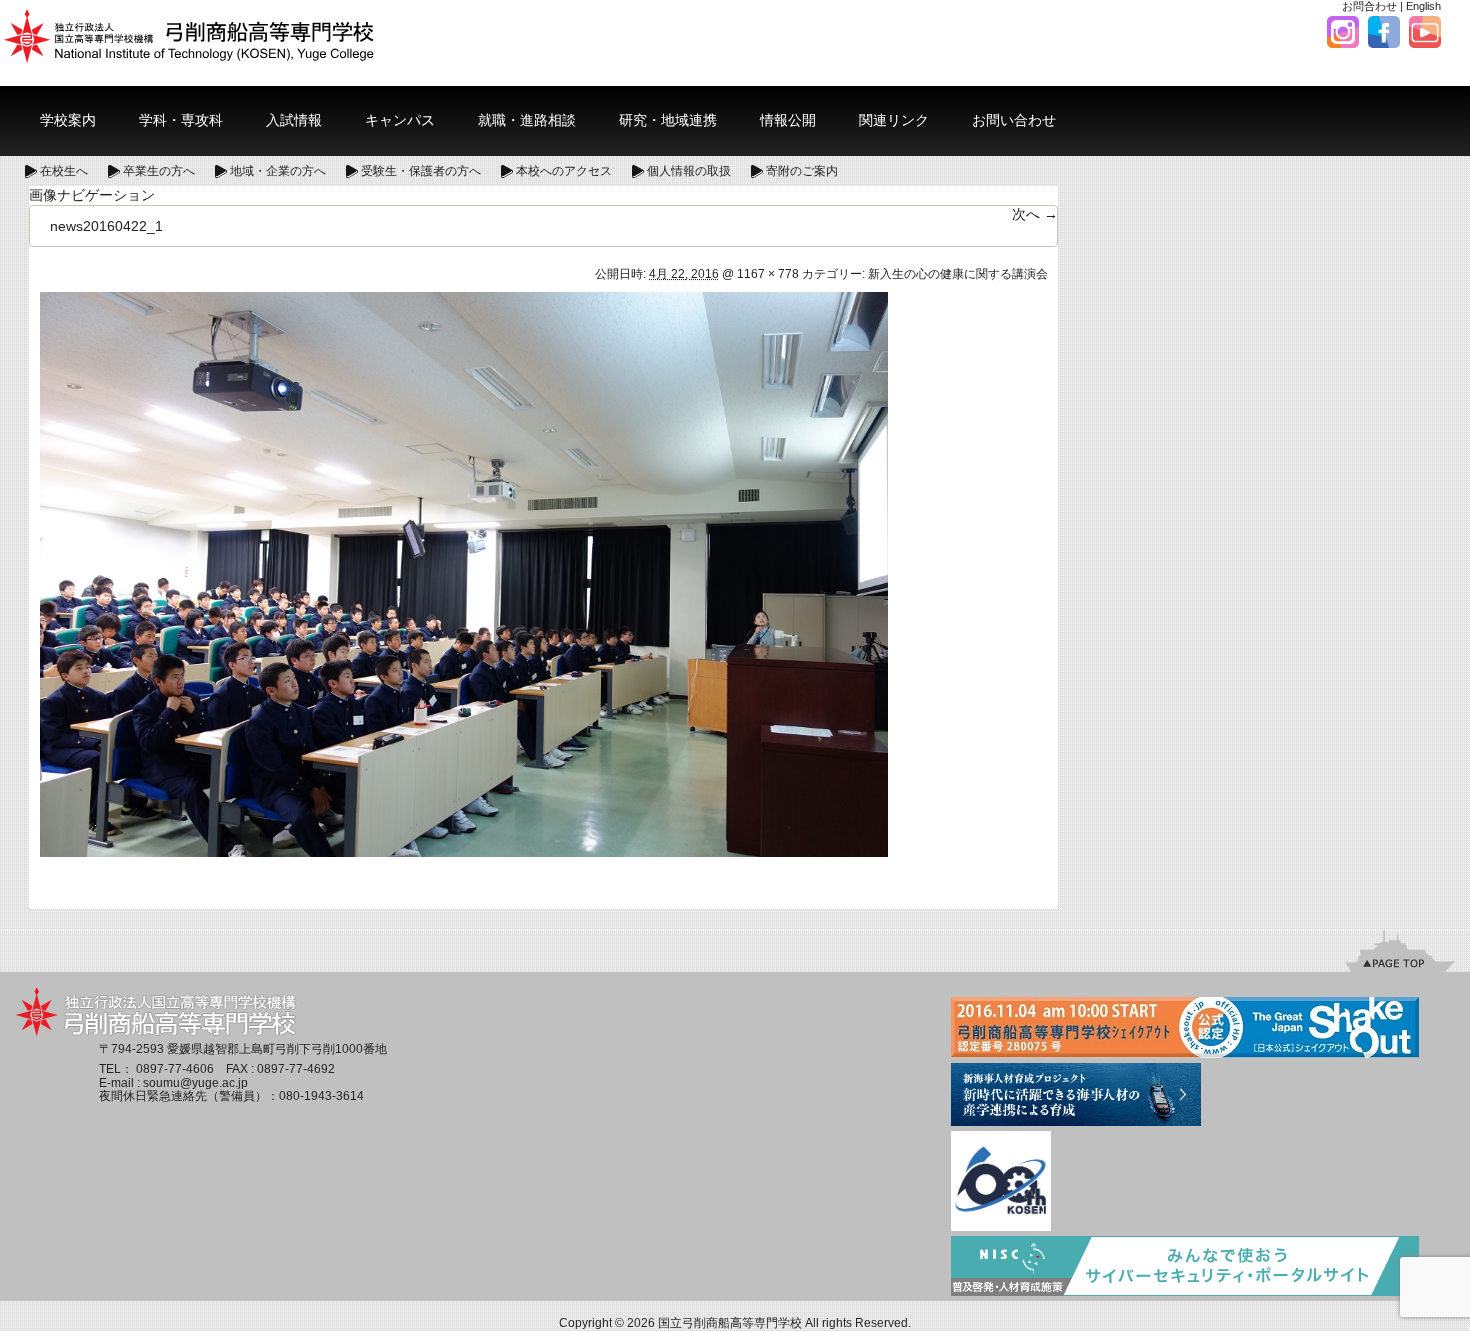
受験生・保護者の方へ (421, 171)
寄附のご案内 (802, 171)
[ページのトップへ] (1400, 950)
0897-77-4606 (175, 1069)
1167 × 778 (768, 274)
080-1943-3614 (321, 1096)
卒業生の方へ (159, 171)
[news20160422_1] (464, 573)
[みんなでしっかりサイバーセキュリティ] (1185, 1267)
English (1423, 6)
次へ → (1035, 214)
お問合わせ (1369, 6)
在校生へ (64, 171)
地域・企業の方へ (278, 171)
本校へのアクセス (564, 171)
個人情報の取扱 (689, 171)
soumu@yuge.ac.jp (195, 1083)
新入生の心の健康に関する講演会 (958, 274)
